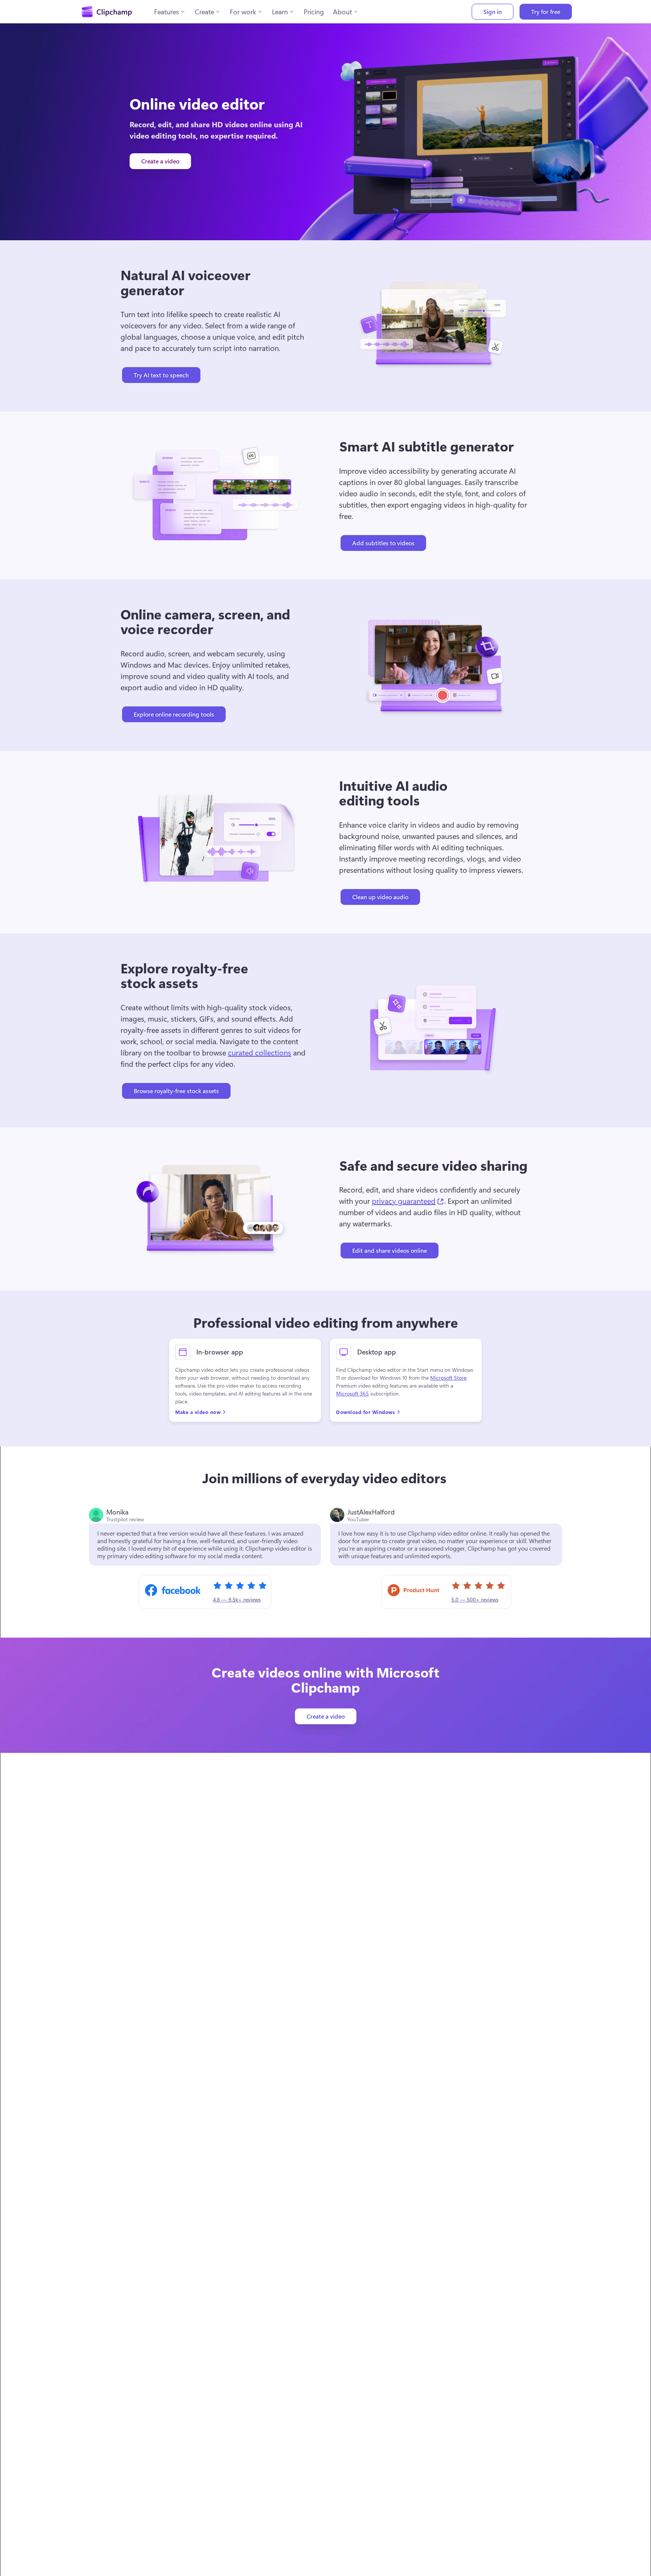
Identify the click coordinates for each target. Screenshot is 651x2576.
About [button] (342, 12)
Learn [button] (280, 12)
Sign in (493, 11)
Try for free (546, 11)
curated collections (260, 1052)
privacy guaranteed (408, 1200)
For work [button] (243, 12)
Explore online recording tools (174, 714)
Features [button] (167, 12)
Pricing (314, 12)
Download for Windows (365, 1412)
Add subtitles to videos (383, 543)
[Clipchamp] (107, 12)
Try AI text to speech (161, 375)
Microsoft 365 (352, 1394)
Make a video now (198, 1412)
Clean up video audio (380, 897)
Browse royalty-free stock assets (176, 1091)
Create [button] (204, 12)
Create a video (160, 161)
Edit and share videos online (390, 1250)
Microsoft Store (448, 1378)
